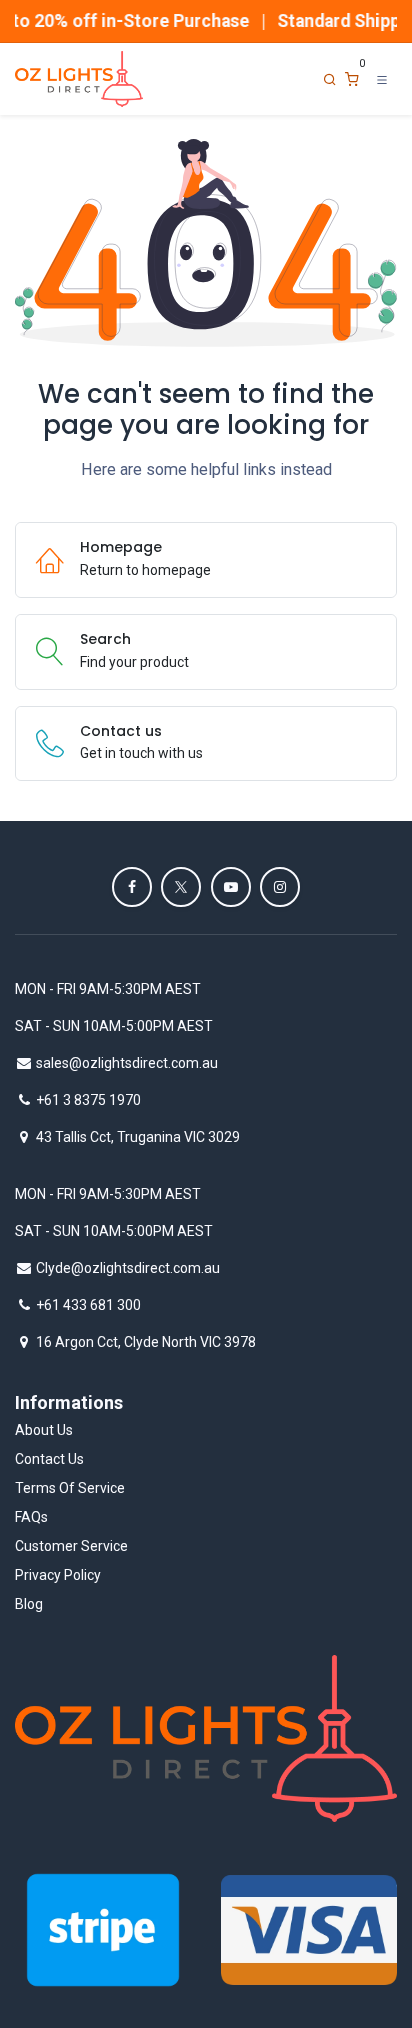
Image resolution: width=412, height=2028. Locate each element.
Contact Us (49, 1459)
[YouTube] (231, 887)
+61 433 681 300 (88, 1305)
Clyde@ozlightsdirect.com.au (128, 1268)
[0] (352, 79)
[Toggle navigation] (382, 79)
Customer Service (71, 1546)
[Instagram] (280, 887)
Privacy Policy (58, 1575)
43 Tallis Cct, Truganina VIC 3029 (138, 1137)
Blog (29, 1604)
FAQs (31, 1517)
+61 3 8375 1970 (88, 1100)
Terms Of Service (70, 1488)
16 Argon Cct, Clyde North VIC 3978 (146, 1342)
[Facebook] (132, 887)
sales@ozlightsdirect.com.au (127, 1063)
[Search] (330, 79)
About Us (44, 1430)
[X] (181, 887)
